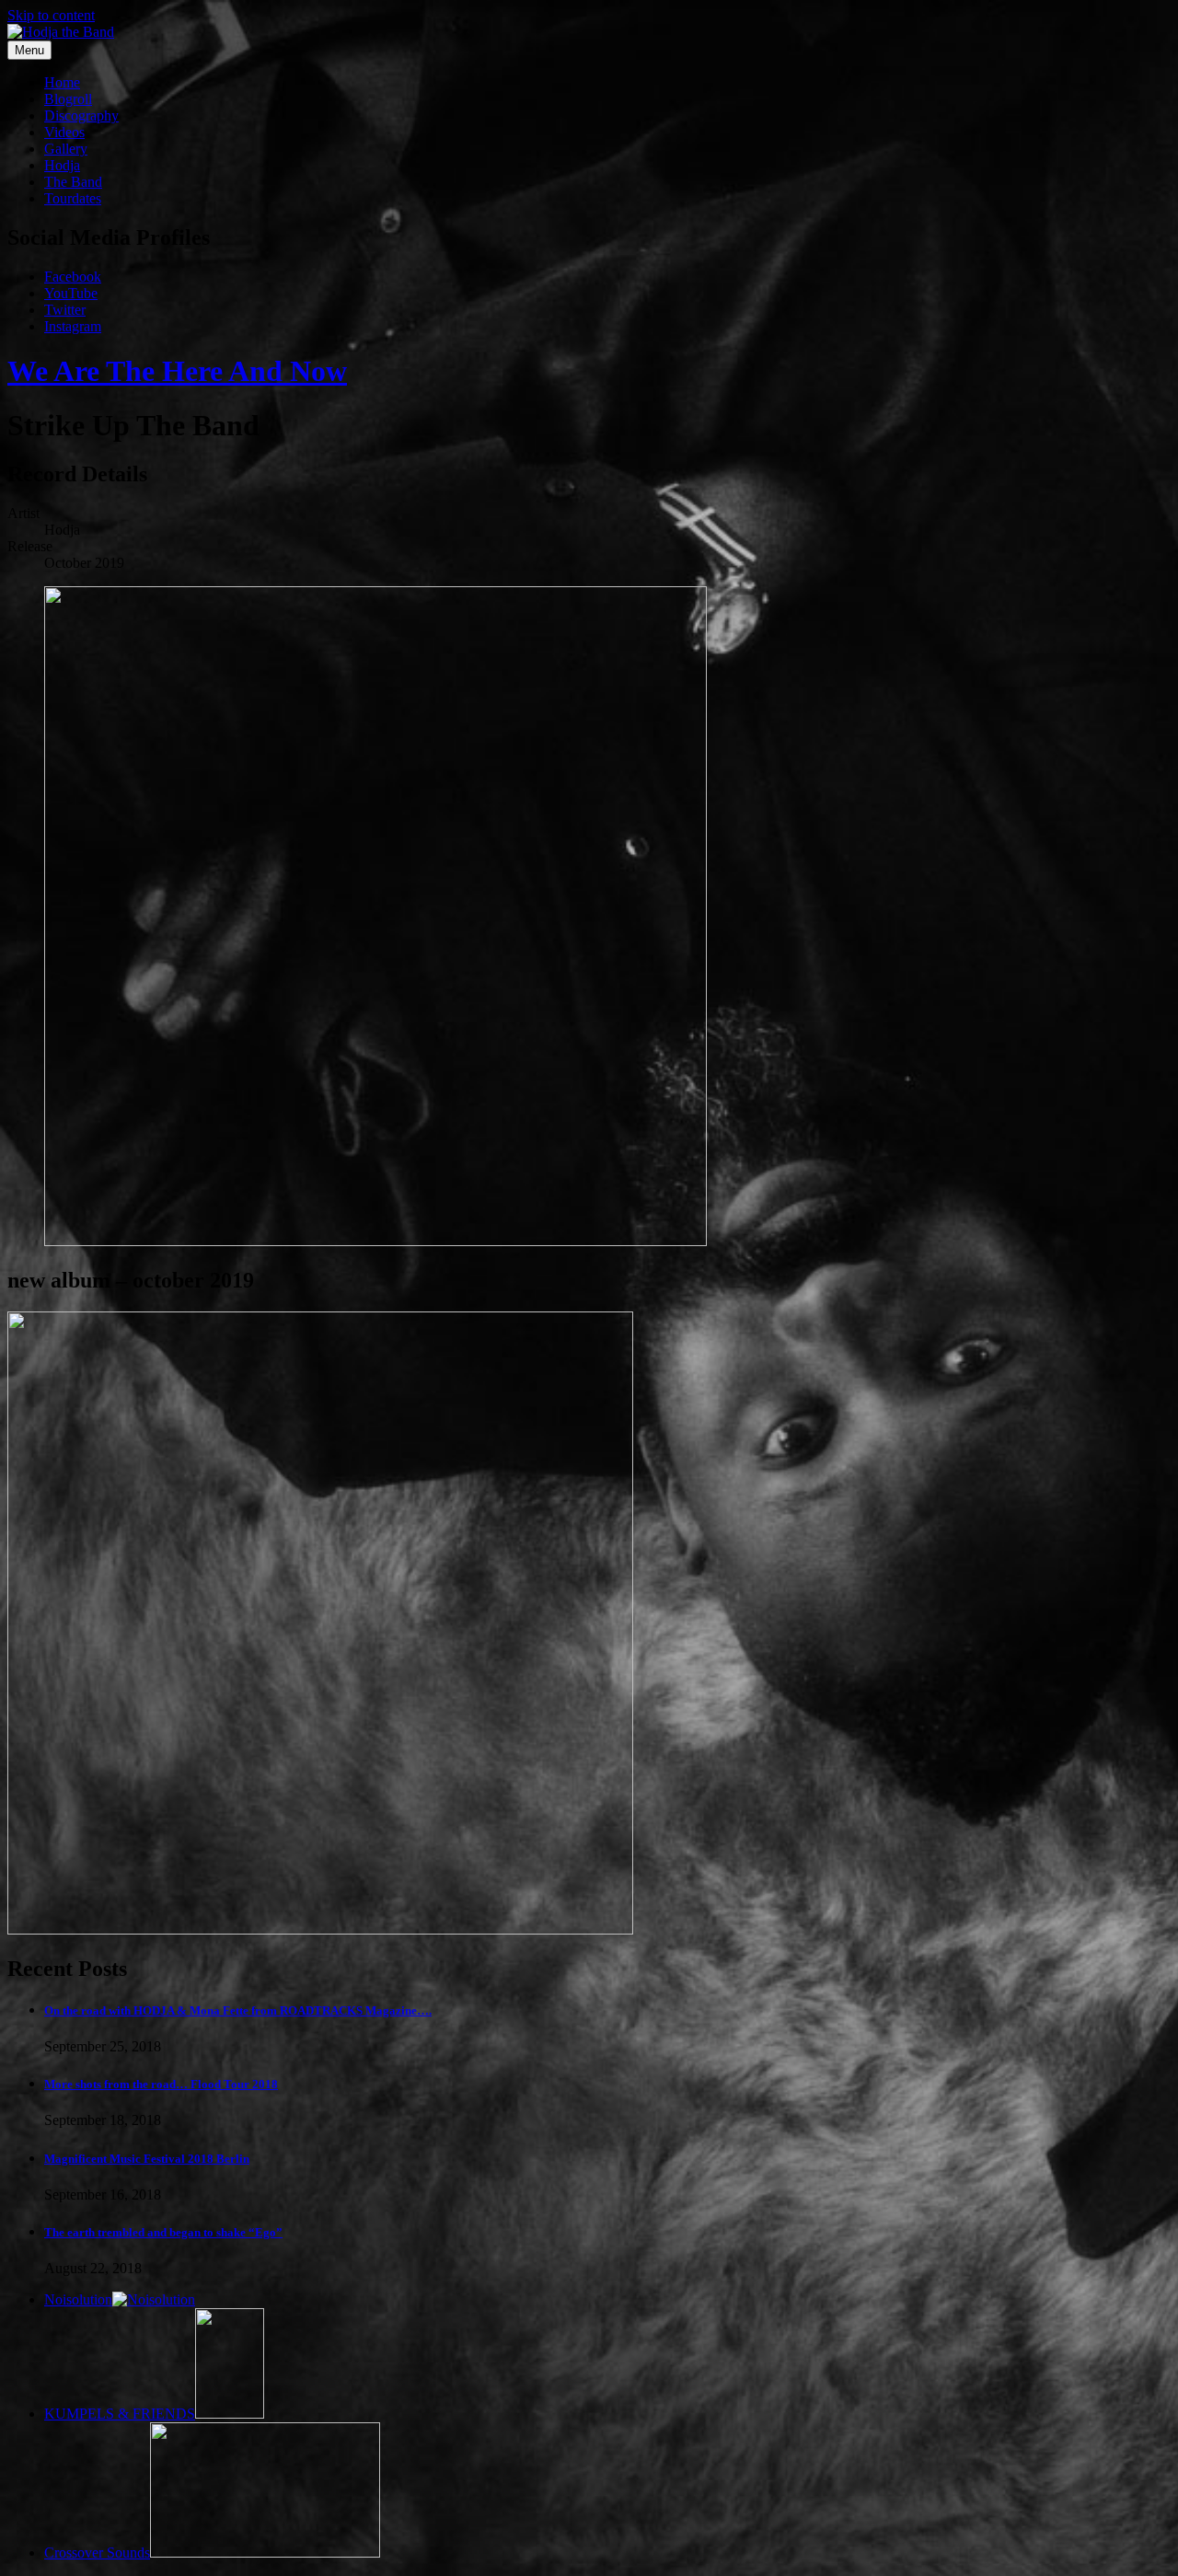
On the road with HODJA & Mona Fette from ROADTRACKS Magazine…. (238, 2010)
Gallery (66, 149)
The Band (73, 182)
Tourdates (73, 198)
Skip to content (51, 15)
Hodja (62, 165)
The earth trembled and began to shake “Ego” (163, 2232)
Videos (64, 132)
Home (62, 82)
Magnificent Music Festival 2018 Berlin (147, 2159)
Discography (81, 116)
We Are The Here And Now (177, 371)
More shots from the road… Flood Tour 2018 (161, 2084)
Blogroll (68, 99)
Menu (29, 50)
